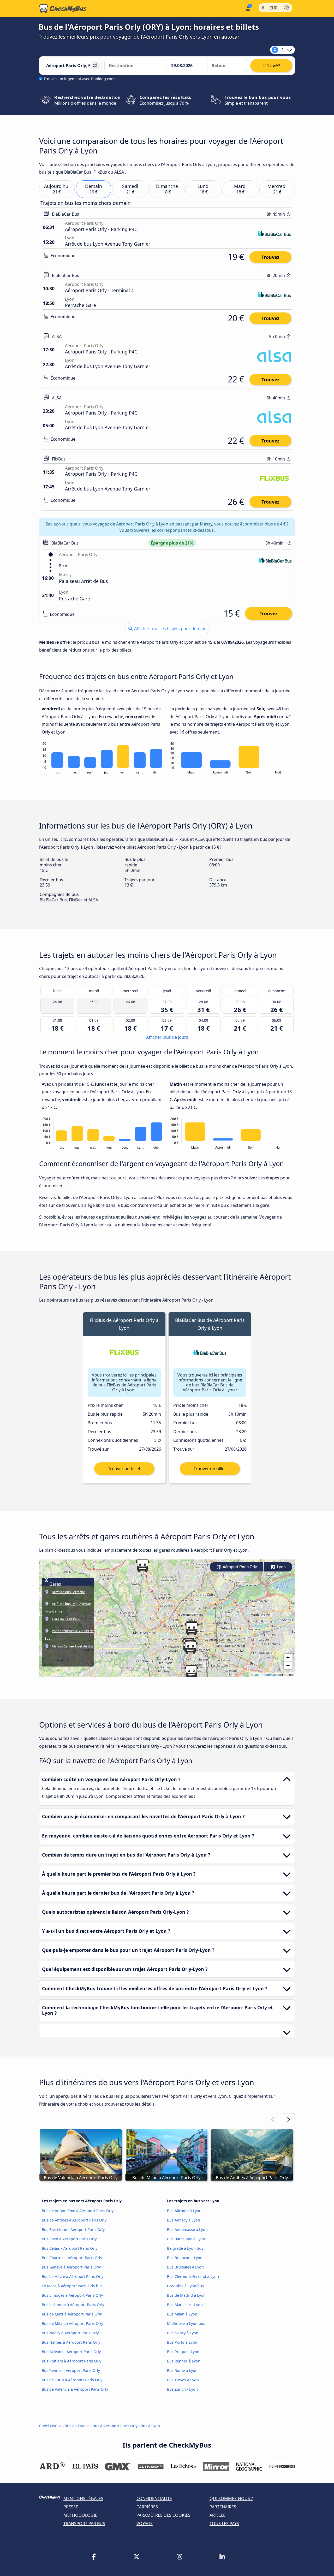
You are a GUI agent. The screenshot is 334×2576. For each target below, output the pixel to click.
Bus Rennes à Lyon (184, 2361)
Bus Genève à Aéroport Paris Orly (71, 2267)
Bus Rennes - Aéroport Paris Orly (71, 2370)
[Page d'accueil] (63, 9)
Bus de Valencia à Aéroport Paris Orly (75, 2389)
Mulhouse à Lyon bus (186, 2323)
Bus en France (78, 2426)
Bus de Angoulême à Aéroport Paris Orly (78, 2211)
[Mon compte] (247, 8)
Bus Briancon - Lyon (185, 2258)
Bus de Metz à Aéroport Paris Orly (72, 2314)
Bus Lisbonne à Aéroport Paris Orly (73, 2305)
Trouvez (270, 257)
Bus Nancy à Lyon (183, 2333)
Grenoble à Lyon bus (185, 2286)
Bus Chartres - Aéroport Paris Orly (72, 2258)
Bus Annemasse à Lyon (187, 2229)
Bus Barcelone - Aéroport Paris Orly (73, 2229)
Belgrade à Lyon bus (185, 2248)
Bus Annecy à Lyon (184, 2220)
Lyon (281, 1567)
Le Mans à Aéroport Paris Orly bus (72, 2286)
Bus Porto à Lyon (182, 2342)
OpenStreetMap (265, 1674)
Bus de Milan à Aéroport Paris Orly (72, 2323)
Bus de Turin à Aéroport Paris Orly (72, 2380)
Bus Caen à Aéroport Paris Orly (69, 2239)
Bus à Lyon (150, 2426)
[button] (190, 1647)
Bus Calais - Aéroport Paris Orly (70, 2248)
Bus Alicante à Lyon (184, 2211)
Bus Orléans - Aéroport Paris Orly (71, 2352)
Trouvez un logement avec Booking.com (79, 79)
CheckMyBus (50, 2426)
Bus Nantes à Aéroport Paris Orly (71, 2342)
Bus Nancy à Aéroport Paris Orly (70, 2333)
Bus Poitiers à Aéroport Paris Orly (71, 2361)
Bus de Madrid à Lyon (186, 2295)
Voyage (145, 2524)
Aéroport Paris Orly (239, 1567)
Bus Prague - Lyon (183, 2352)
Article (217, 2515)
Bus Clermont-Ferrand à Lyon (193, 2276)
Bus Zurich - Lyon (182, 2389)
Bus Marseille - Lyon (185, 2305)
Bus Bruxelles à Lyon (185, 2267)
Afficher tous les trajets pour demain (170, 629)
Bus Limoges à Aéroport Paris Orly (72, 2295)
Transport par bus (84, 2524)
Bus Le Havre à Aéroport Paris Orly (73, 2276)
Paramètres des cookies (163, 2515)
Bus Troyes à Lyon (183, 2380)
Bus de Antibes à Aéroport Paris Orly (74, 2220)
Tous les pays (224, 2524)
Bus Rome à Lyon (182, 2370)
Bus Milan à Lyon (182, 2314)
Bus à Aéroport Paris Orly (115, 2426)
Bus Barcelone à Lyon (186, 2239)
